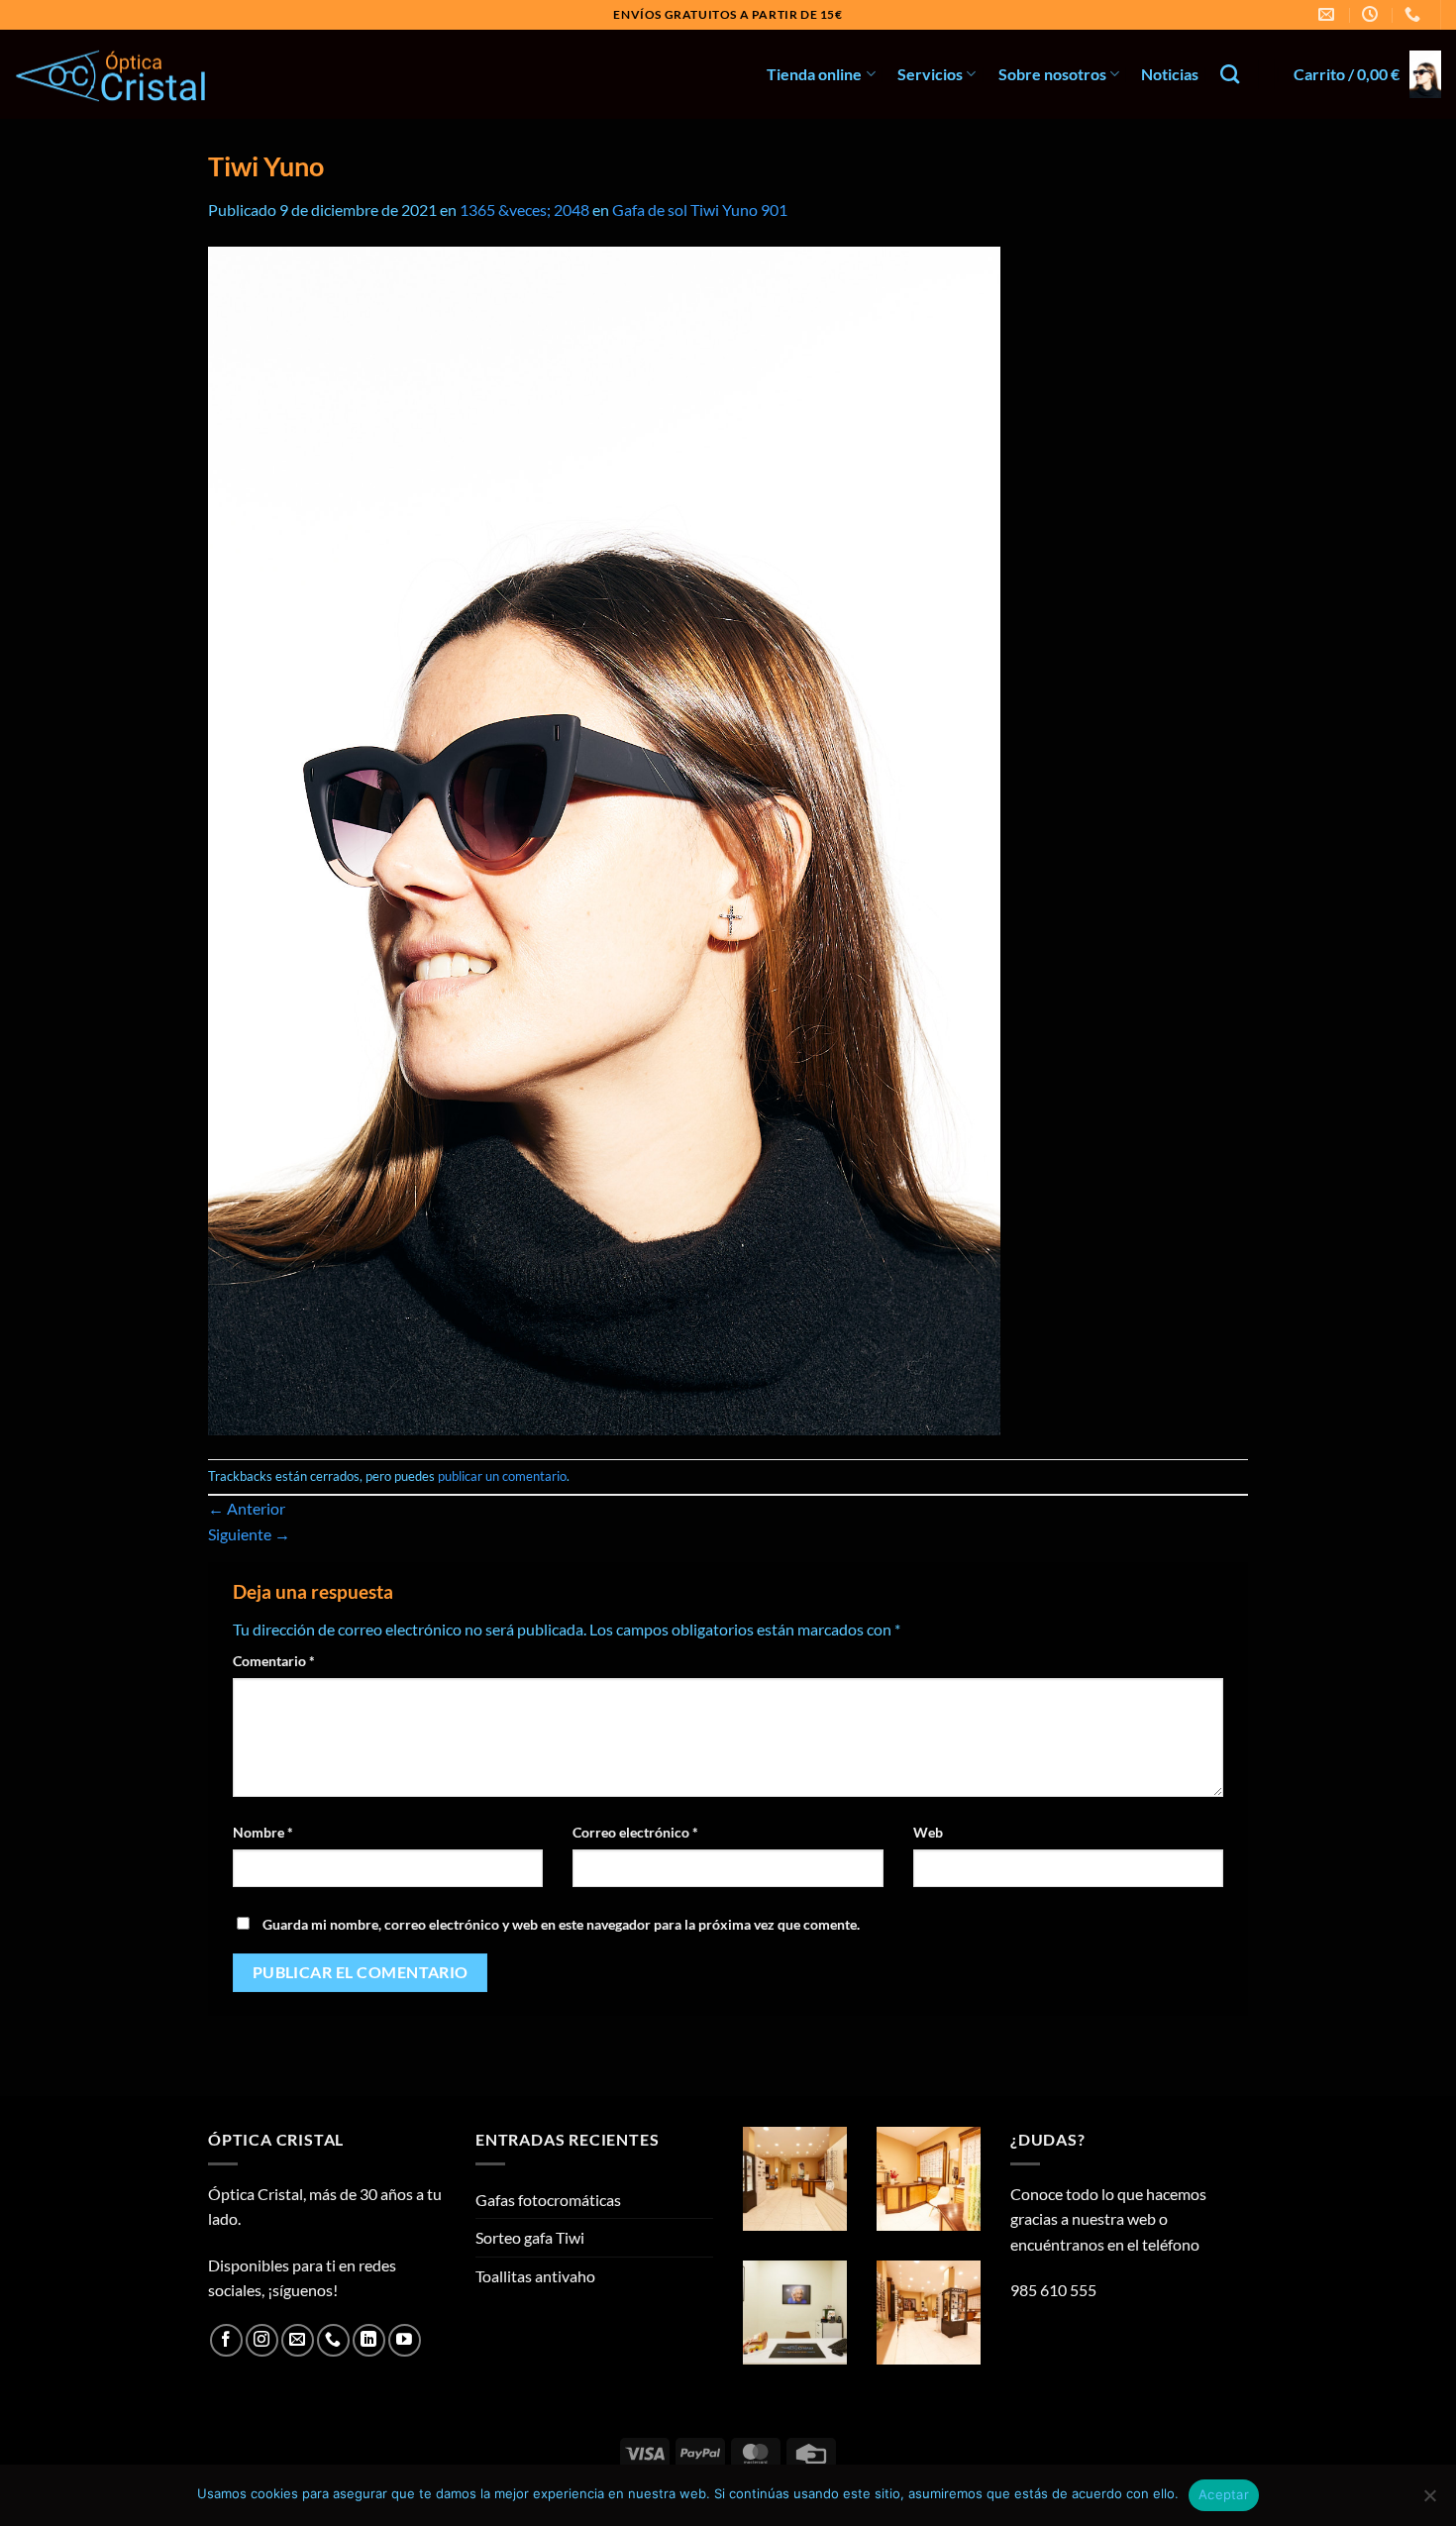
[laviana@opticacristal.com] (1329, 14)
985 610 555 (1053, 2290)
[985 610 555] (1415, 14)
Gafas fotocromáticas (548, 2200)
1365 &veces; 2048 (524, 210)
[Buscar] (1230, 74)
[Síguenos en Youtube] (405, 2340)
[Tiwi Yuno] (604, 839)
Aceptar (1224, 2494)
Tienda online (814, 74)
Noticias (1170, 74)
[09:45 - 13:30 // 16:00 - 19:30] (1372, 14)
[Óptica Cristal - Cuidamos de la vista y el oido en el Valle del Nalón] (114, 75)
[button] (1367, 74)
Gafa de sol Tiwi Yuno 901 (700, 210)
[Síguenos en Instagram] (262, 2340)
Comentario (274, 1661)
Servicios (930, 74)
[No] (1429, 2501)
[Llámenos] (333, 2340)
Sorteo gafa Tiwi (530, 2237)
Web (928, 1832)
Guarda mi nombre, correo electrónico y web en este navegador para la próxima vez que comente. (561, 1924)
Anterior (247, 1508)
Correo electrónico (635, 1832)
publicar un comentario (502, 1476)
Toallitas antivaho (535, 2276)
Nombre (263, 1832)
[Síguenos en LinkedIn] (369, 2340)
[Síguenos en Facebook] (226, 2340)
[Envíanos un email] (298, 2340)
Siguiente (249, 1534)
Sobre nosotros (1052, 74)
